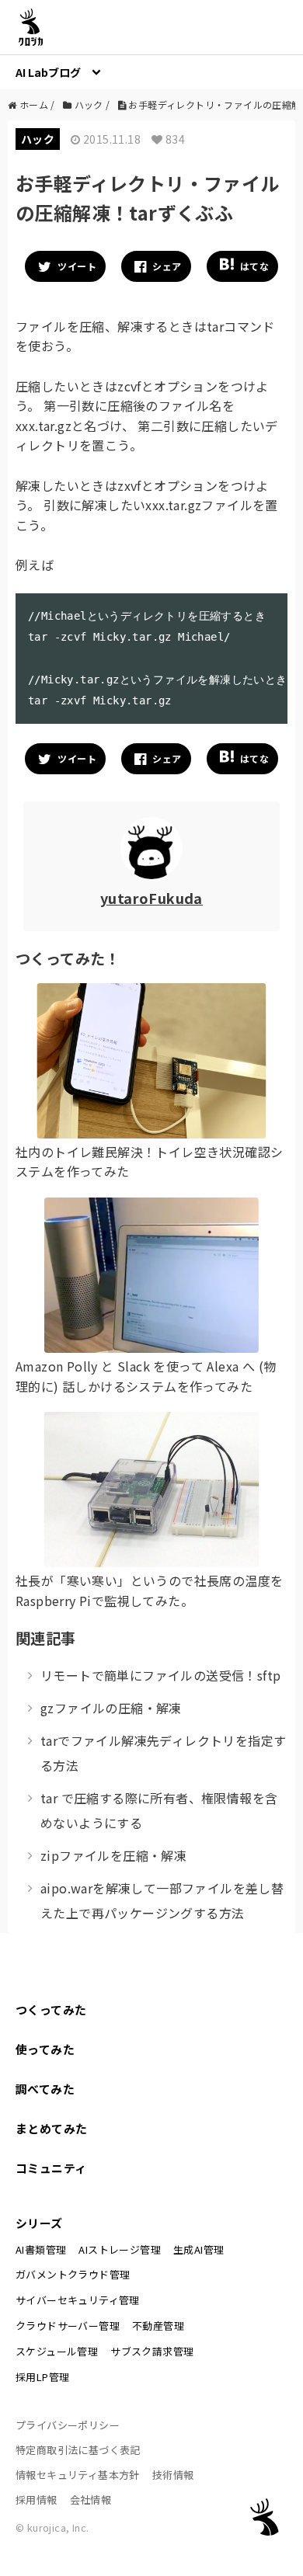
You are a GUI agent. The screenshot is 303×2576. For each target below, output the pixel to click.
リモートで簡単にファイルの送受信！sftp (160, 1675)
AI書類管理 (41, 2249)
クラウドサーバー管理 (68, 2326)
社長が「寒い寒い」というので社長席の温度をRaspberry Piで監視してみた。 (149, 1590)
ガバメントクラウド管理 (73, 2274)
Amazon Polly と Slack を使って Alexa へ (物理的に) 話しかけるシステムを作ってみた (146, 1376)
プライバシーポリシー (68, 2425)
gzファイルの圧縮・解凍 (111, 1708)
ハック (38, 139)
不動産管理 (158, 2326)
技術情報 (173, 2475)
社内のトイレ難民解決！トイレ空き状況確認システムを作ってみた (149, 1162)
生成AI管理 (199, 2249)
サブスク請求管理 (152, 2351)
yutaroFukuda (151, 898)
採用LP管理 (42, 2377)
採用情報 (37, 2500)
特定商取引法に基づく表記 (78, 2450)
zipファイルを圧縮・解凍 (113, 1855)
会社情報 (91, 2500)
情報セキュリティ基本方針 (78, 2475)
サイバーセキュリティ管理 (78, 2300)
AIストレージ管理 (120, 2249)
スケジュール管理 (57, 2351)
